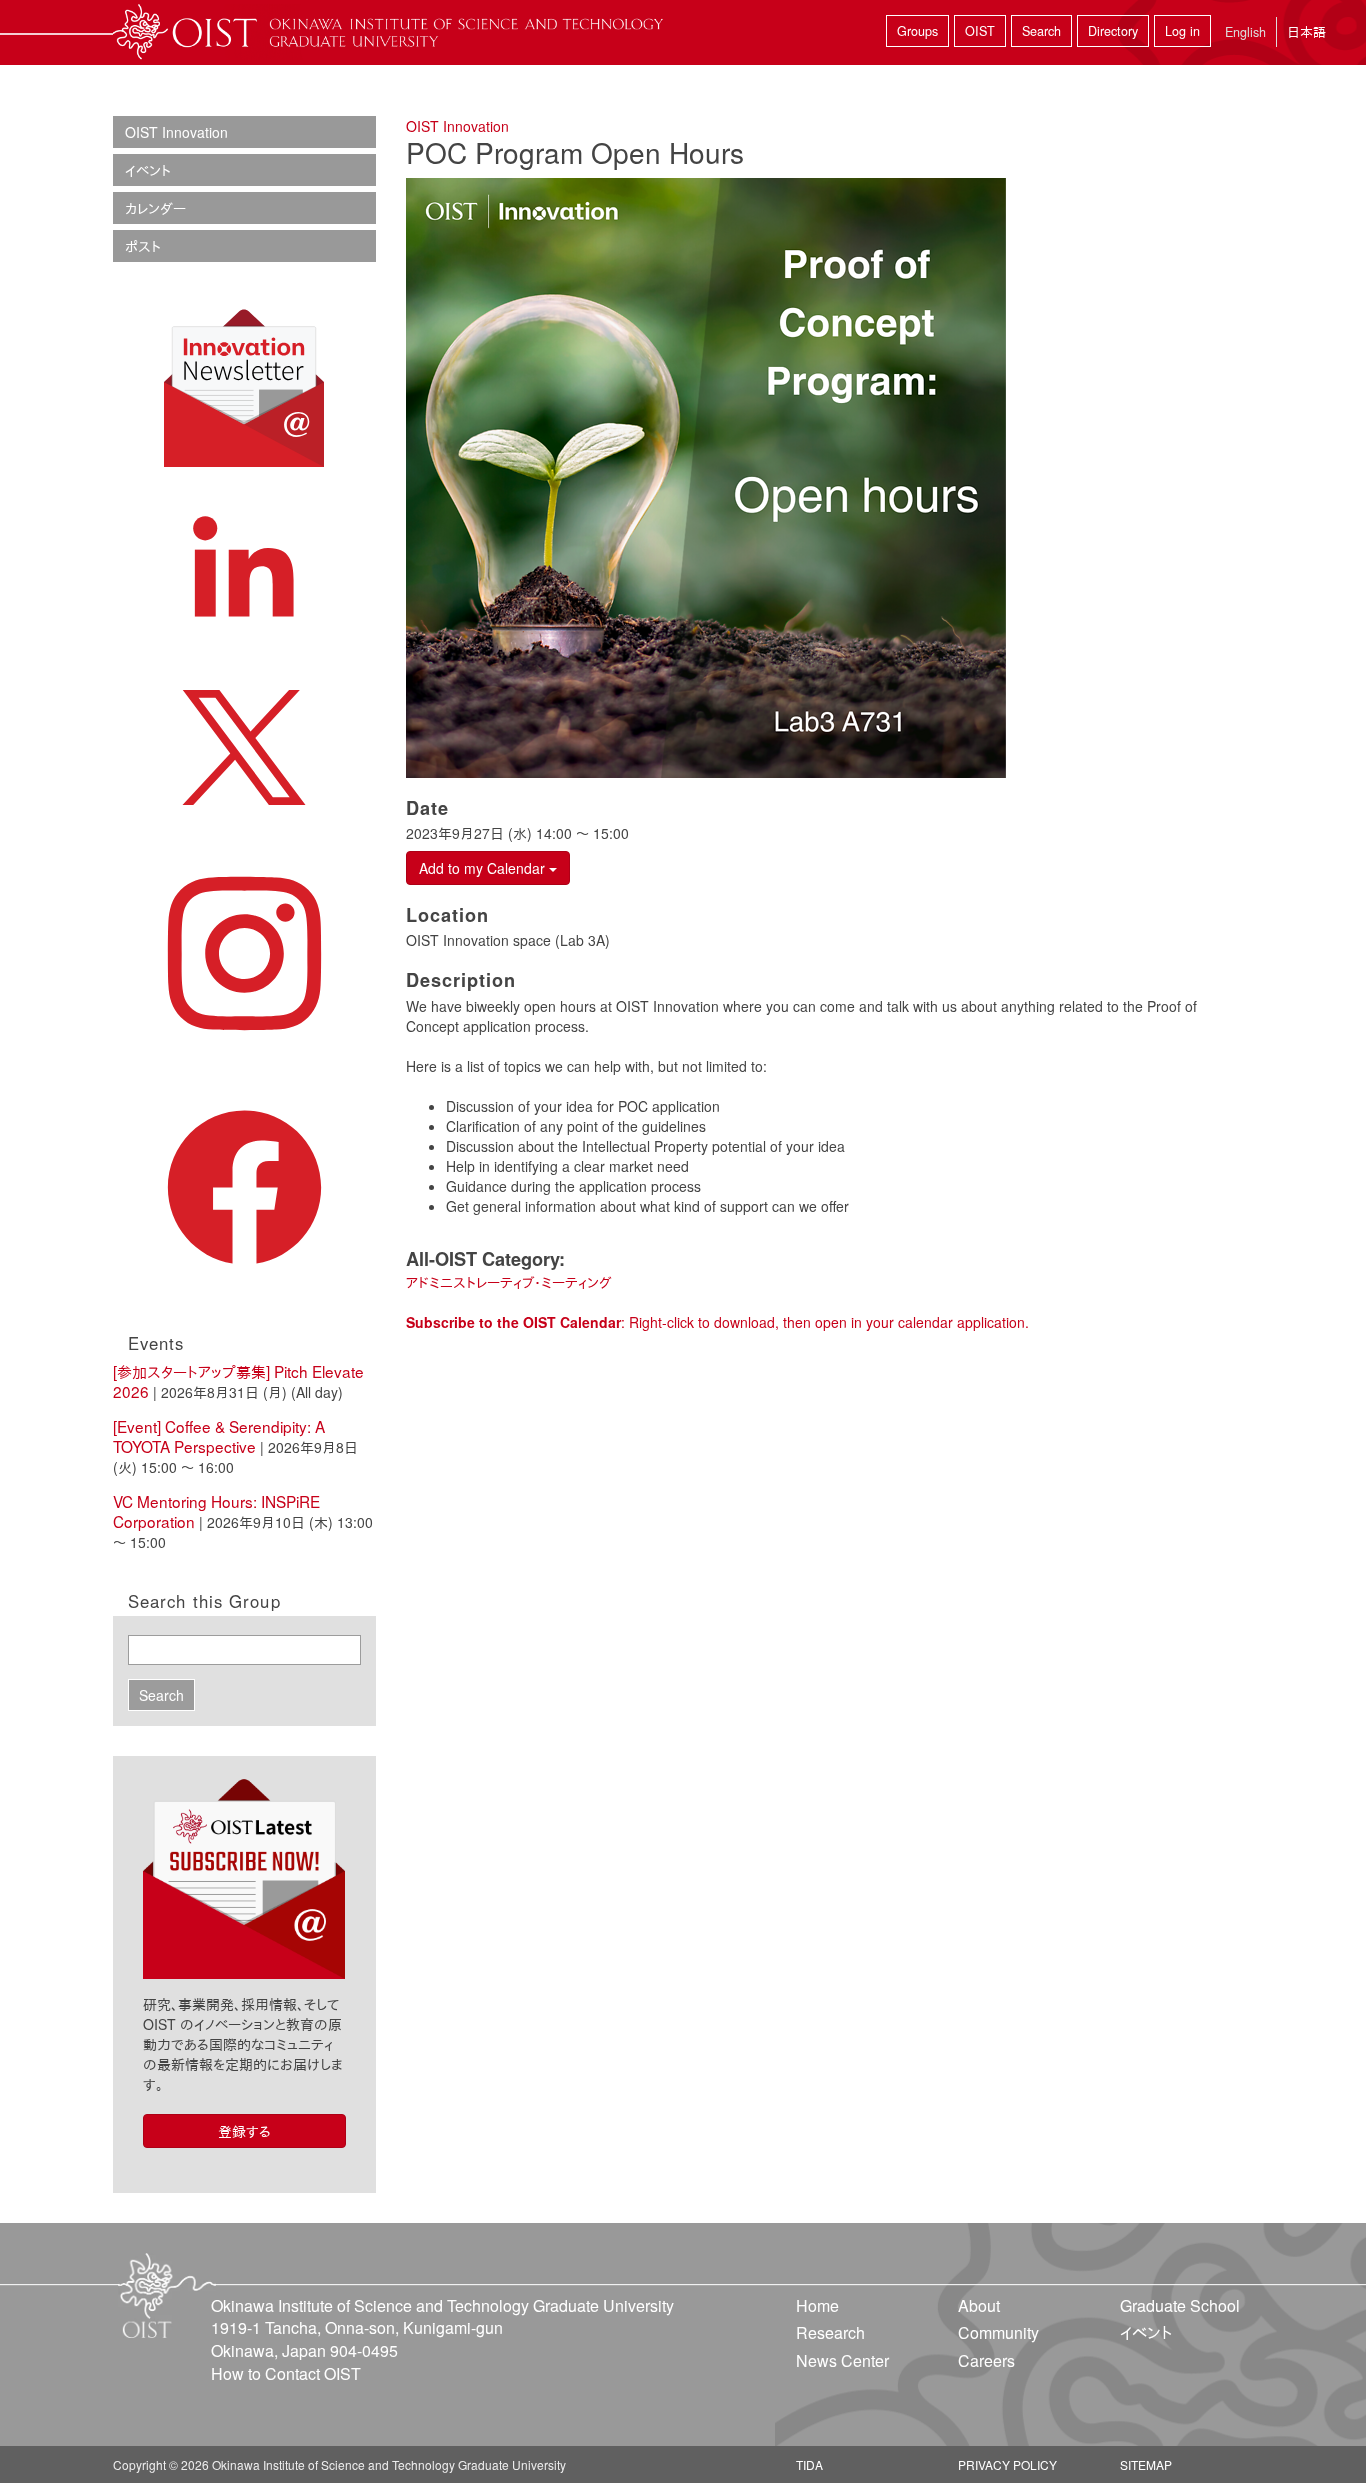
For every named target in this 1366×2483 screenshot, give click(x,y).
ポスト (143, 246)
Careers (986, 2360)
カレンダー (155, 208)
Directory (1113, 31)
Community (998, 2332)
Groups (917, 31)
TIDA (809, 2464)
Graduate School (1180, 2305)
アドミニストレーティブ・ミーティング (509, 1282)
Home (817, 2305)
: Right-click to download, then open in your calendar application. (717, 1322)
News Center (842, 2360)
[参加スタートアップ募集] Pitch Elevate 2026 (238, 1381)
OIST (980, 31)
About (979, 2305)
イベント (148, 170)
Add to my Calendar (484, 868)
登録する (244, 2131)
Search (1041, 31)
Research (830, 2332)
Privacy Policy (1007, 2464)
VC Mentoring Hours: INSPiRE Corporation (216, 1511)
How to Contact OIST (286, 2373)
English (1245, 32)
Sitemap (1146, 2464)
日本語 (1306, 31)
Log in (1182, 31)
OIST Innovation (457, 126)
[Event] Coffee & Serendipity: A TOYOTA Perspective (219, 1436)
